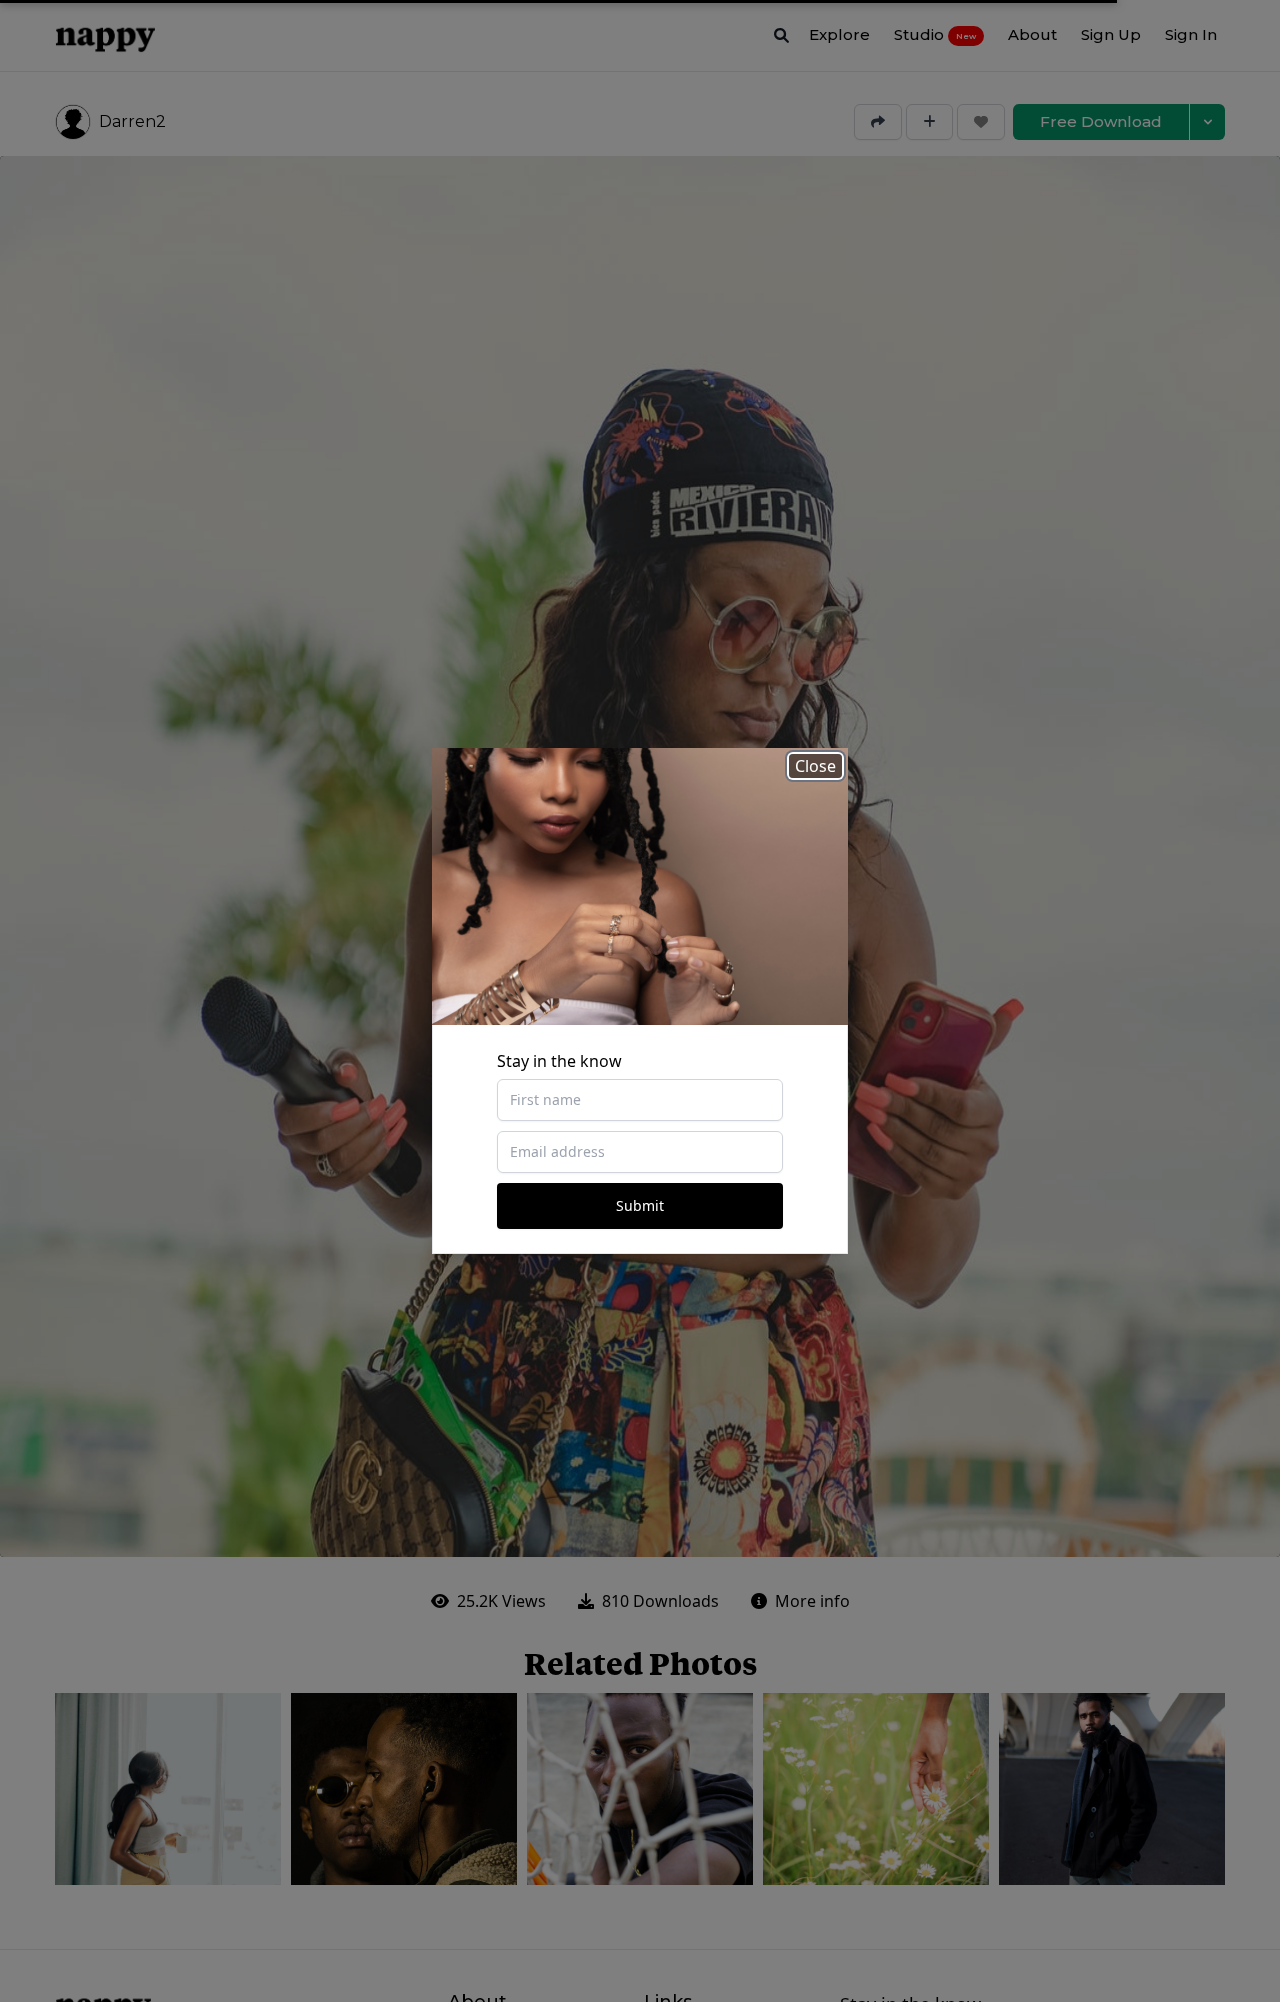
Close (815, 766)
